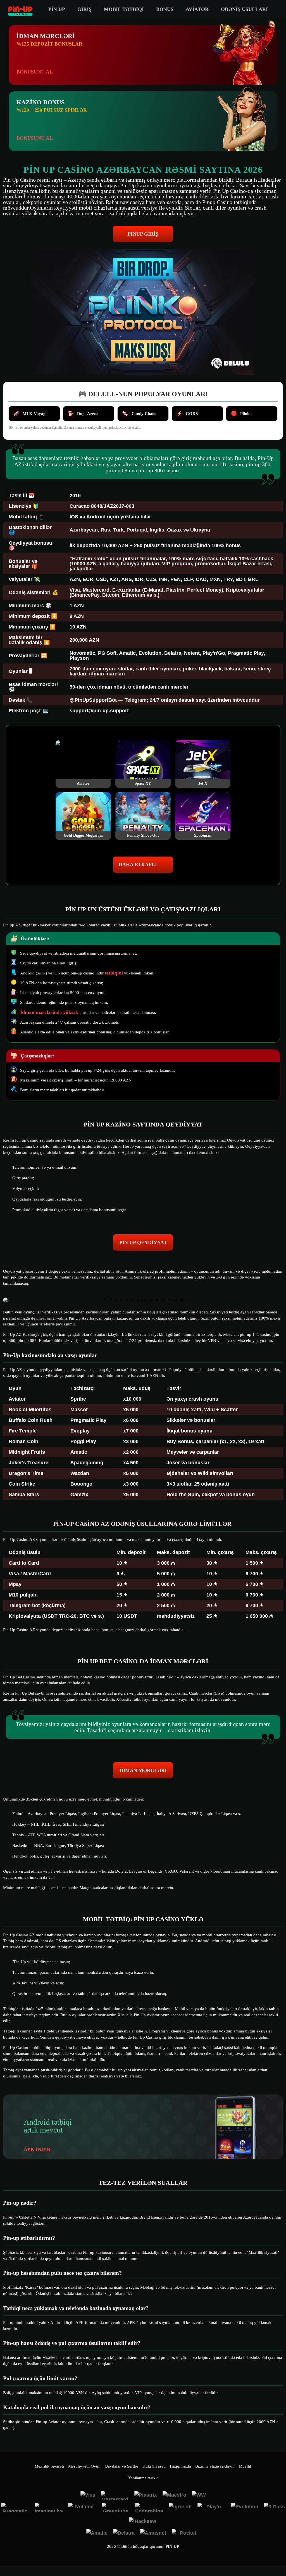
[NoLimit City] (82, 2507)
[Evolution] (245, 2507)
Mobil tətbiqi (124, 9)
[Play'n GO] (211, 2507)
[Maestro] (174, 2496)
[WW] (199, 2496)
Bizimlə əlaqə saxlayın (215, 2466)
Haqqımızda (180, 2466)
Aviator (197, 9)
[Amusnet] (153, 2534)
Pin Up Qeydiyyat (143, 1242)
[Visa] (88, 2496)
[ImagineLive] (49, 2507)
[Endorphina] (149, 2507)
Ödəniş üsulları (244, 9)
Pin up (57, 9)
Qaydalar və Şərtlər (121, 2466)
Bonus (165, 9)
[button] (276, 2555)
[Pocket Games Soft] (186, 2534)
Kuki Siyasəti (154, 2466)
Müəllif (245, 2466)
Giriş (84, 9)
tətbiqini (114, 973)
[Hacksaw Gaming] (143, 2522)
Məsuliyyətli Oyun (84, 2466)
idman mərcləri (143, 1770)
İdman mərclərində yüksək (50, 1012)
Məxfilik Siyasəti (49, 2466)
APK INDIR (37, 2149)
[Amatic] (97, 2534)
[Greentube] (116, 2507)
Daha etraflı (138, 865)
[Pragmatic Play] (15, 2507)
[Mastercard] (115, 2496)
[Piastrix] (146, 2496)
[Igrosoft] (180, 2507)
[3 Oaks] (274, 2507)
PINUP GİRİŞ (143, 234)
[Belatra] (124, 2534)
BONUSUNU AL (35, 72)
